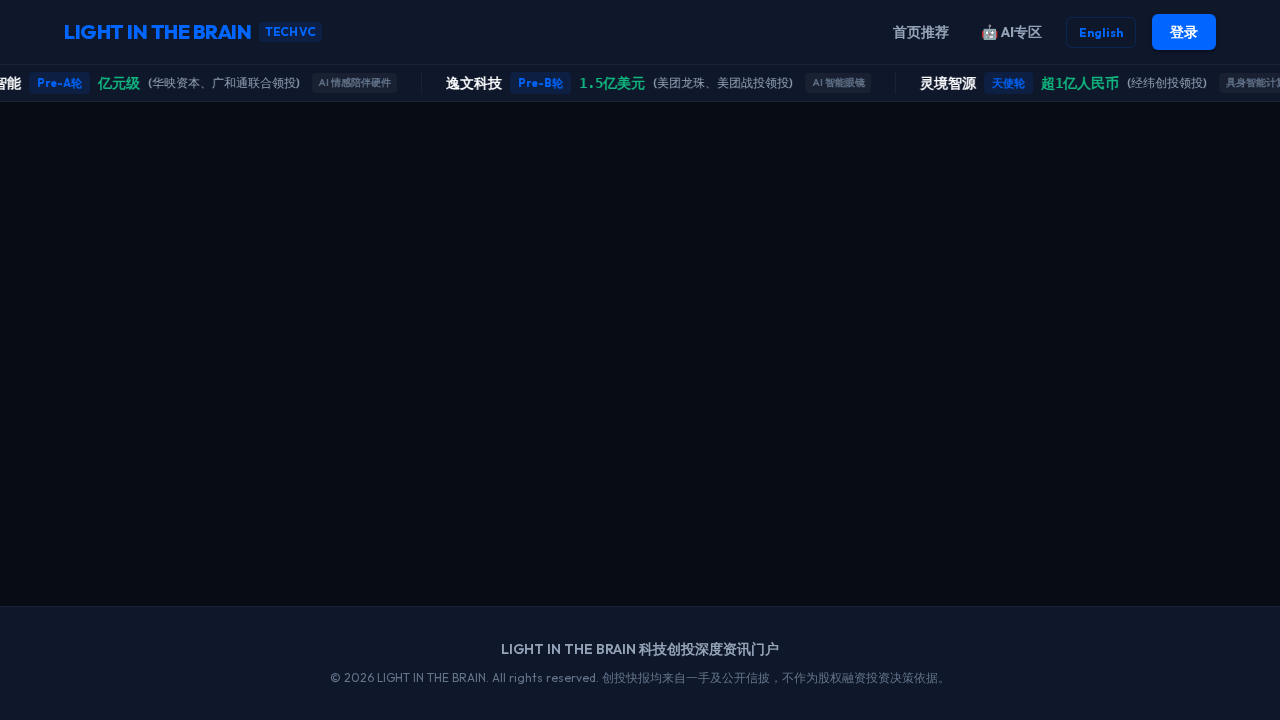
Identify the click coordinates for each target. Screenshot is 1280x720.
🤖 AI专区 (1011, 32)
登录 (1184, 32)
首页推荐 (921, 32)
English (1101, 32)
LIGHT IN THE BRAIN (190, 31)
